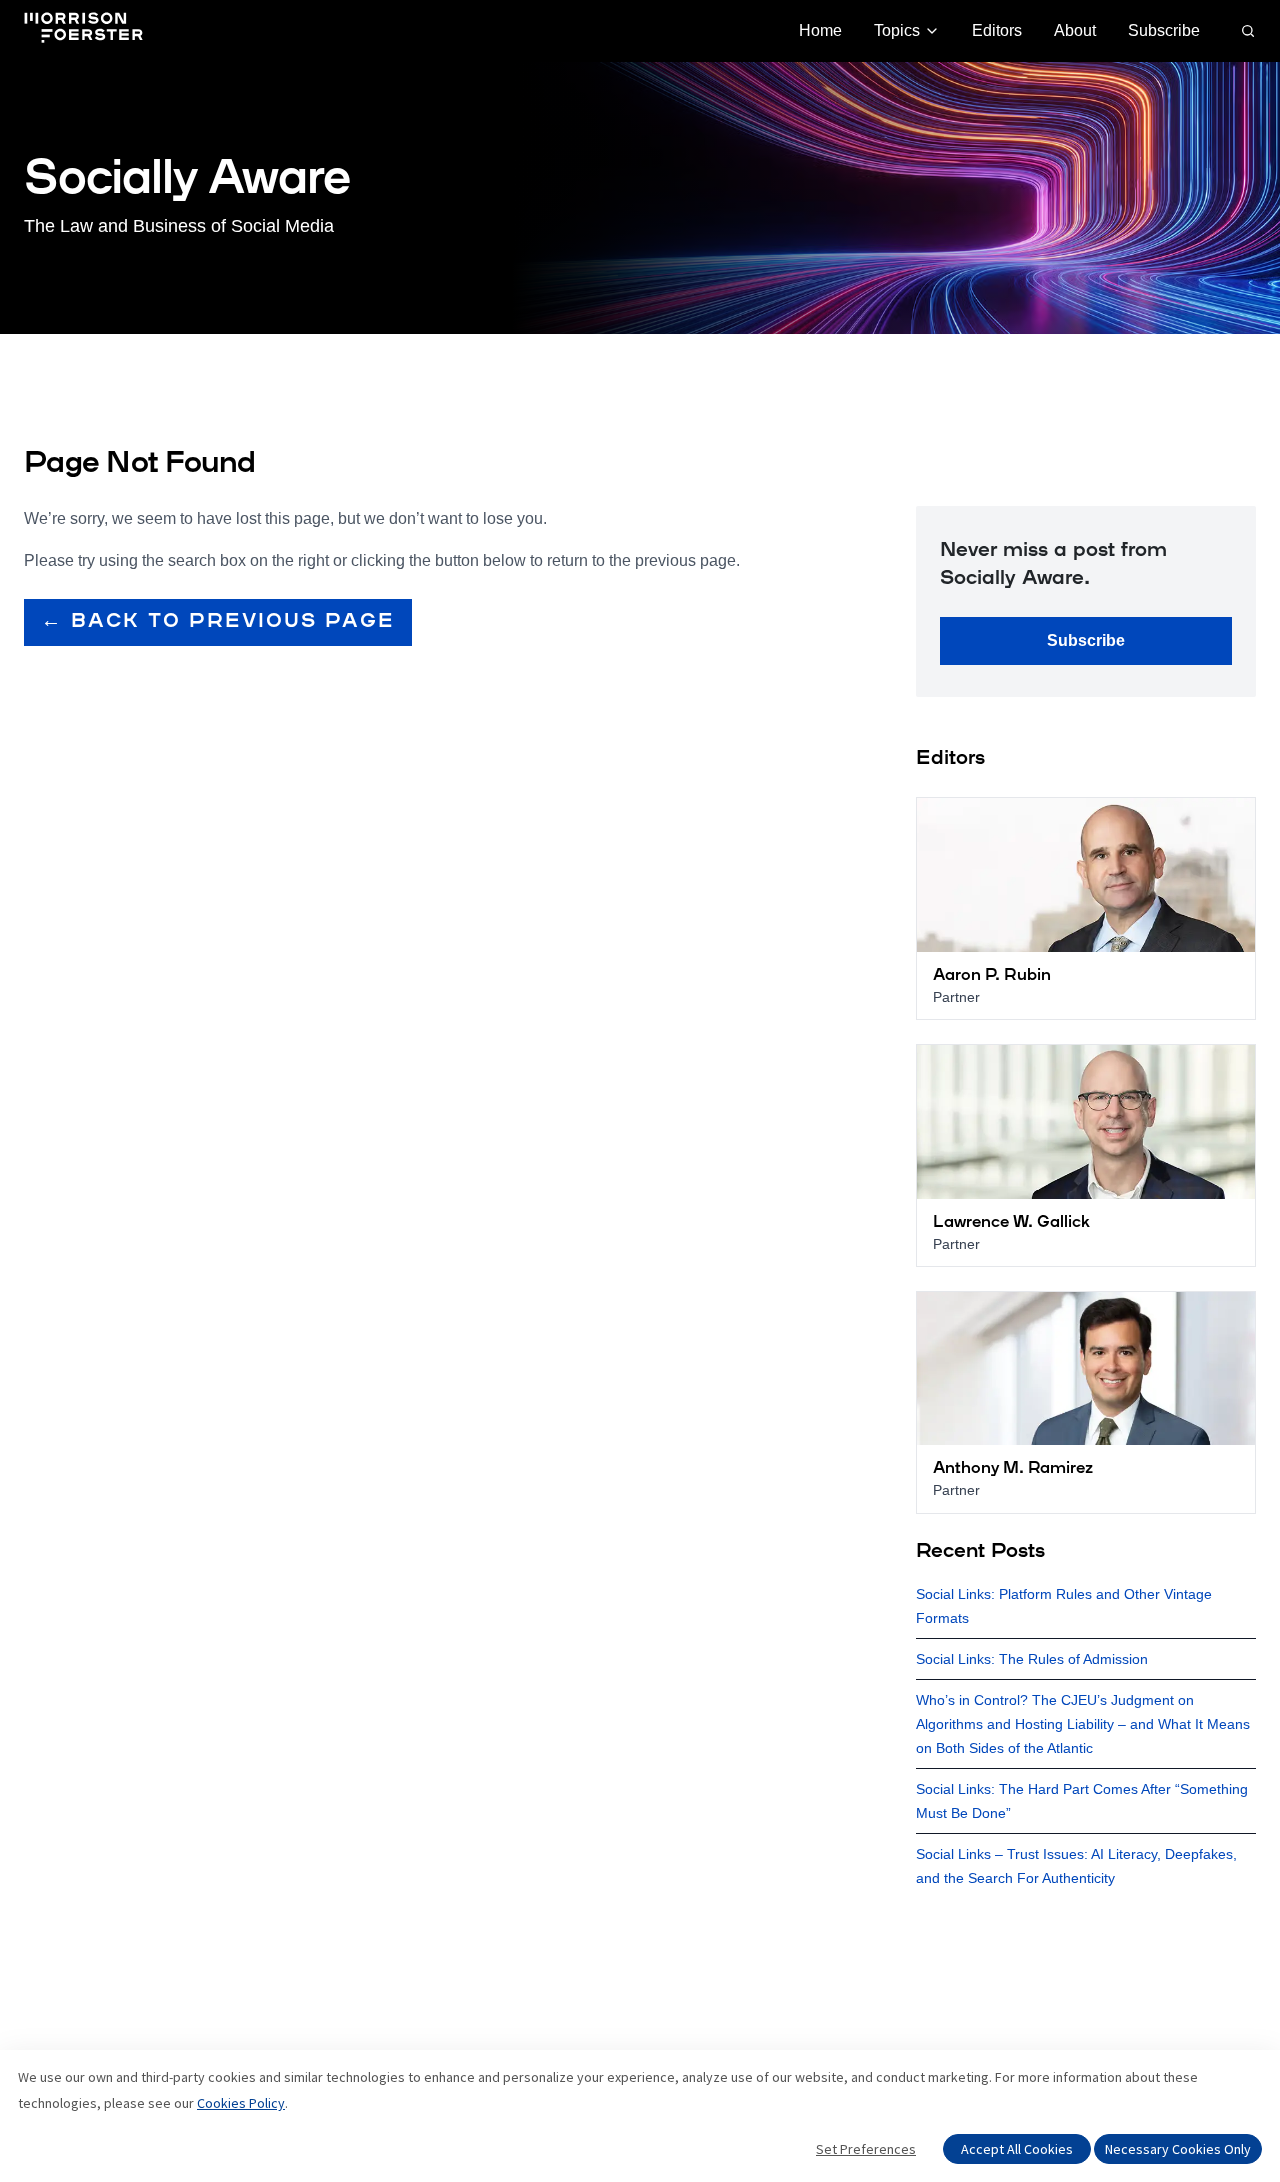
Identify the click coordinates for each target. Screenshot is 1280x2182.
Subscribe (1164, 30)
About (1075, 30)
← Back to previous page (218, 622)
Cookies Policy (241, 2103)
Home (820, 30)
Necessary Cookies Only (1178, 2149)
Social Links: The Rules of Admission (1032, 1659)
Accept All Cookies (1017, 2149)
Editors (997, 30)
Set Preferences (866, 2149)
